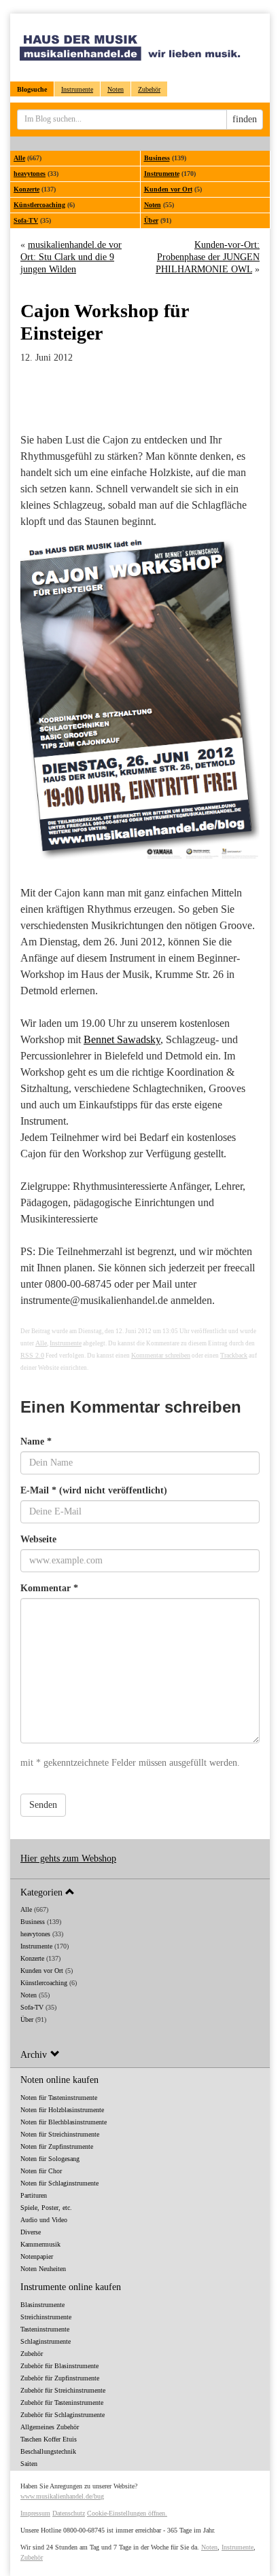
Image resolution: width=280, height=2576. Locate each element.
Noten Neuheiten (43, 2269)
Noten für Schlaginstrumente (59, 2183)
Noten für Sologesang (50, 2159)
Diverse (31, 2232)
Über (151, 220)
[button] (140, 1892)
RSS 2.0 (32, 1355)
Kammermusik (40, 2244)
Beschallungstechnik (48, 2451)
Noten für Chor (41, 2171)
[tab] (140, 1892)
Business (157, 158)
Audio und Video (44, 2220)
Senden (43, 1805)
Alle (19, 158)
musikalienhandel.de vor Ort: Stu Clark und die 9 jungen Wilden (71, 257)
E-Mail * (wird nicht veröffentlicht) (94, 1490)
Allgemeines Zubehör (50, 2427)
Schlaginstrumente (46, 2341)
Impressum (35, 2513)
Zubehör (149, 89)
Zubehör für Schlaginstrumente (63, 2415)
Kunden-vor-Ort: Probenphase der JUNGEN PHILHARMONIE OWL (208, 257)
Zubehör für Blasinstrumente (59, 2366)
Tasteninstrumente (45, 2329)
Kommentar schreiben (161, 1355)
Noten (116, 89)
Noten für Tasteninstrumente (59, 2098)
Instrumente (77, 89)
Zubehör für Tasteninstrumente (62, 2402)
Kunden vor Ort (168, 189)
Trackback (234, 1355)
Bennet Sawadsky (122, 1039)
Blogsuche (32, 89)
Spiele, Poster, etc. (46, 2208)
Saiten (29, 2464)
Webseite (38, 1539)
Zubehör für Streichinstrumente (63, 2390)
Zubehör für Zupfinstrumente (60, 2378)
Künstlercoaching (39, 205)
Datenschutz (69, 2513)
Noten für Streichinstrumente (60, 2134)
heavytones (30, 174)
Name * (36, 1441)
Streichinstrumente (46, 2317)
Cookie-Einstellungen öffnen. (127, 2513)
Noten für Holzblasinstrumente (62, 2110)
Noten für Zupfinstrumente (57, 2146)
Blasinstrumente (42, 2305)
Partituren (34, 2195)
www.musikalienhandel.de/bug (62, 2496)
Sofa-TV (26, 220)
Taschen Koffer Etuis (49, 2439)
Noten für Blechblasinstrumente (64, 2122)
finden (245, 119)
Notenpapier (37, 2256)
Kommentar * (49, 1588)
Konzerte (27, 189)
